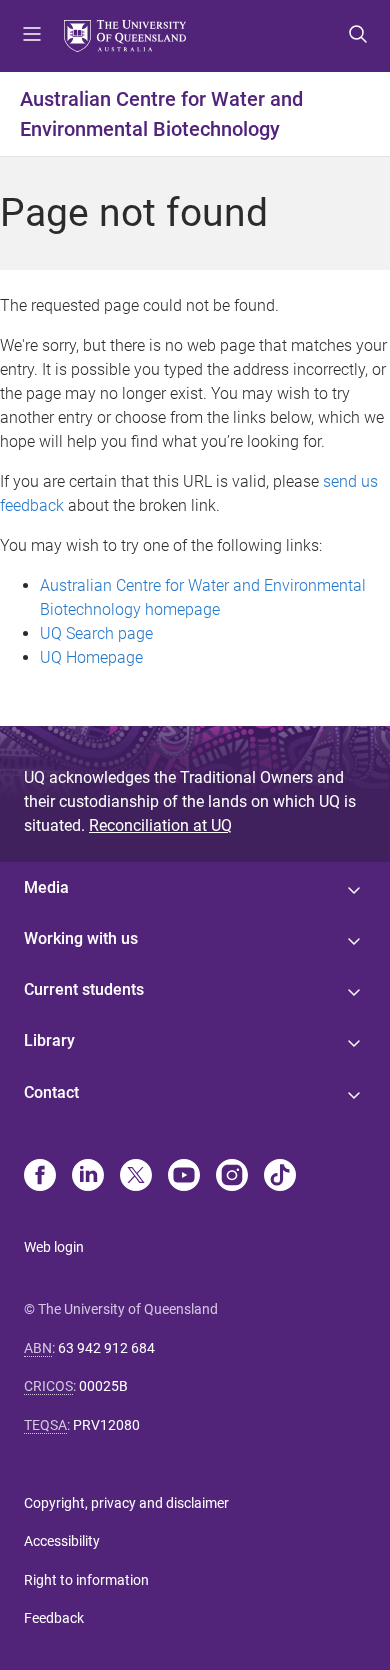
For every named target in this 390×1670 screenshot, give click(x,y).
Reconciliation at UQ (160, 825)
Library (49, 1040)
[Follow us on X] (136, 1177)
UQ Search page (96, 633)
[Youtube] (184, 1177)
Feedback (54, 1618)
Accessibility (62, 1541)
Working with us (81, 938)
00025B (103, 1386)
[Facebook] (40, 1177)
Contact (51, 1092)
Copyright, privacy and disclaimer (126, 1503)
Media (46, 887)
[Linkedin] (88, 1177)
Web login (54, 1247)
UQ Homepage (91, 657)
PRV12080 (106, 1425)
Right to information (86, 1580)
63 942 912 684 (106, 1348)
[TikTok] (280, 1177)
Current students (84, 989)
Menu (32, 36)
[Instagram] (232, 1177)
